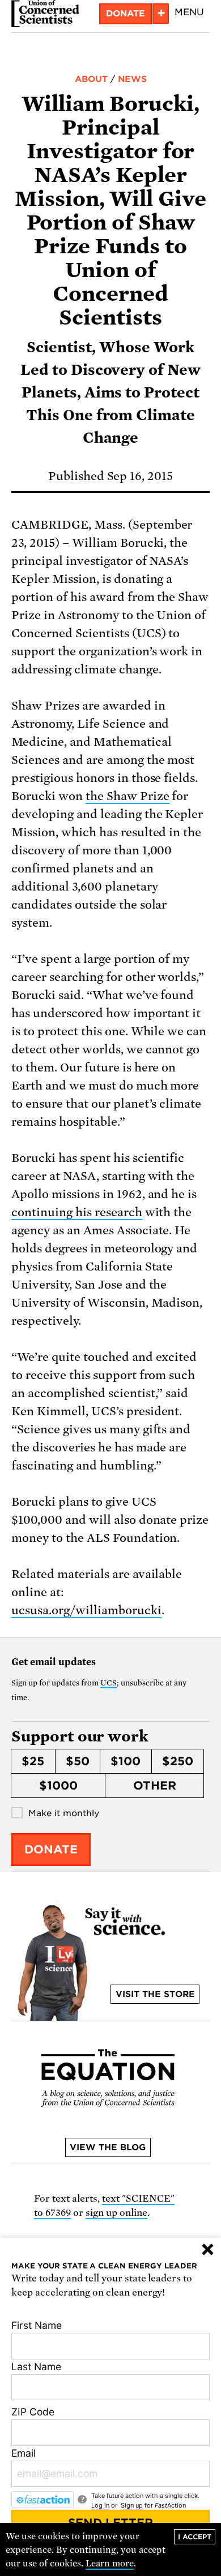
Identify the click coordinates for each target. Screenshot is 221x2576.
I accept (195, 2537)
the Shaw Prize (127, 796)
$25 (33, 1761)
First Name (37, 2325)
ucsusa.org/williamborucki (86, 1610)
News (132, 79)
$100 (126, 1761)
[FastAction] (42, 2500)
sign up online (116, 2213)
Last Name (36, 2367)
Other (155, 1786)
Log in (100, 2505)
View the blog (108, 2147)
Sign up (132, 2505)
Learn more (110, 2564)
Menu (189, 12)
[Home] (45, 14)
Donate (126, 14)
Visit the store (155, 1994)
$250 (178, 1761)
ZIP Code (33, 2412)
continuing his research (77, 1212)
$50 (78, 1761)
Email (24, 2453)
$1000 (58, 1786)
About (91, 79)
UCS (109, 1683)
